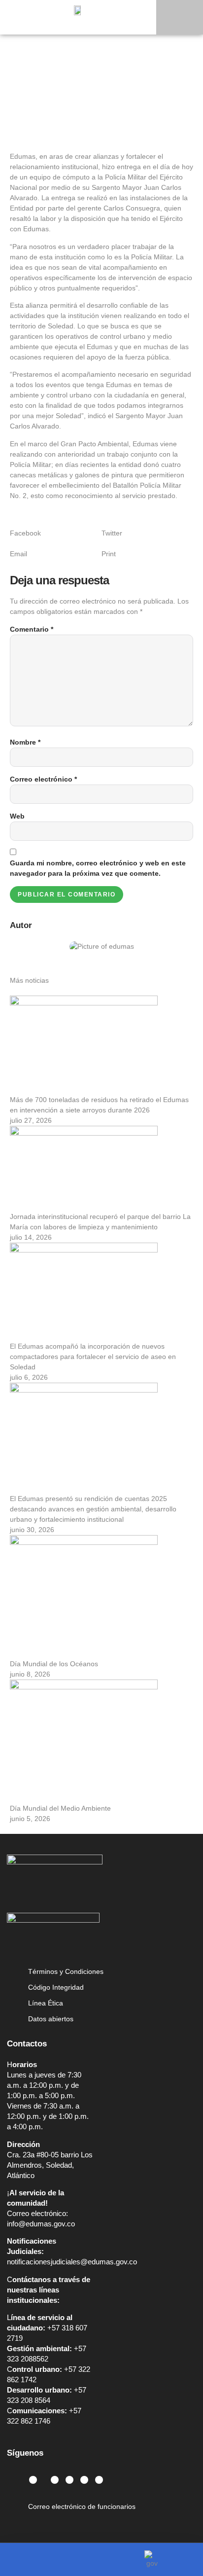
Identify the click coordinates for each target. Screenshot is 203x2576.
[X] (55, 2480)
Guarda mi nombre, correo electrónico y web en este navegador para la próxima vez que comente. (98, 868)
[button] (180, 17)
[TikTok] (99, 2480)
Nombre (25, 742)
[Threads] (84, 2480)
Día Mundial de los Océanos (54, 1664)
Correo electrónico (43, 779)
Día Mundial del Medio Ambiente (60, 1808)
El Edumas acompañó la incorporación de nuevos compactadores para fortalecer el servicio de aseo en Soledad (93, 1357)
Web (17, 816)
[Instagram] (33, 2480)
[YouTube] (69, 2480)
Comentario (32, 629)
